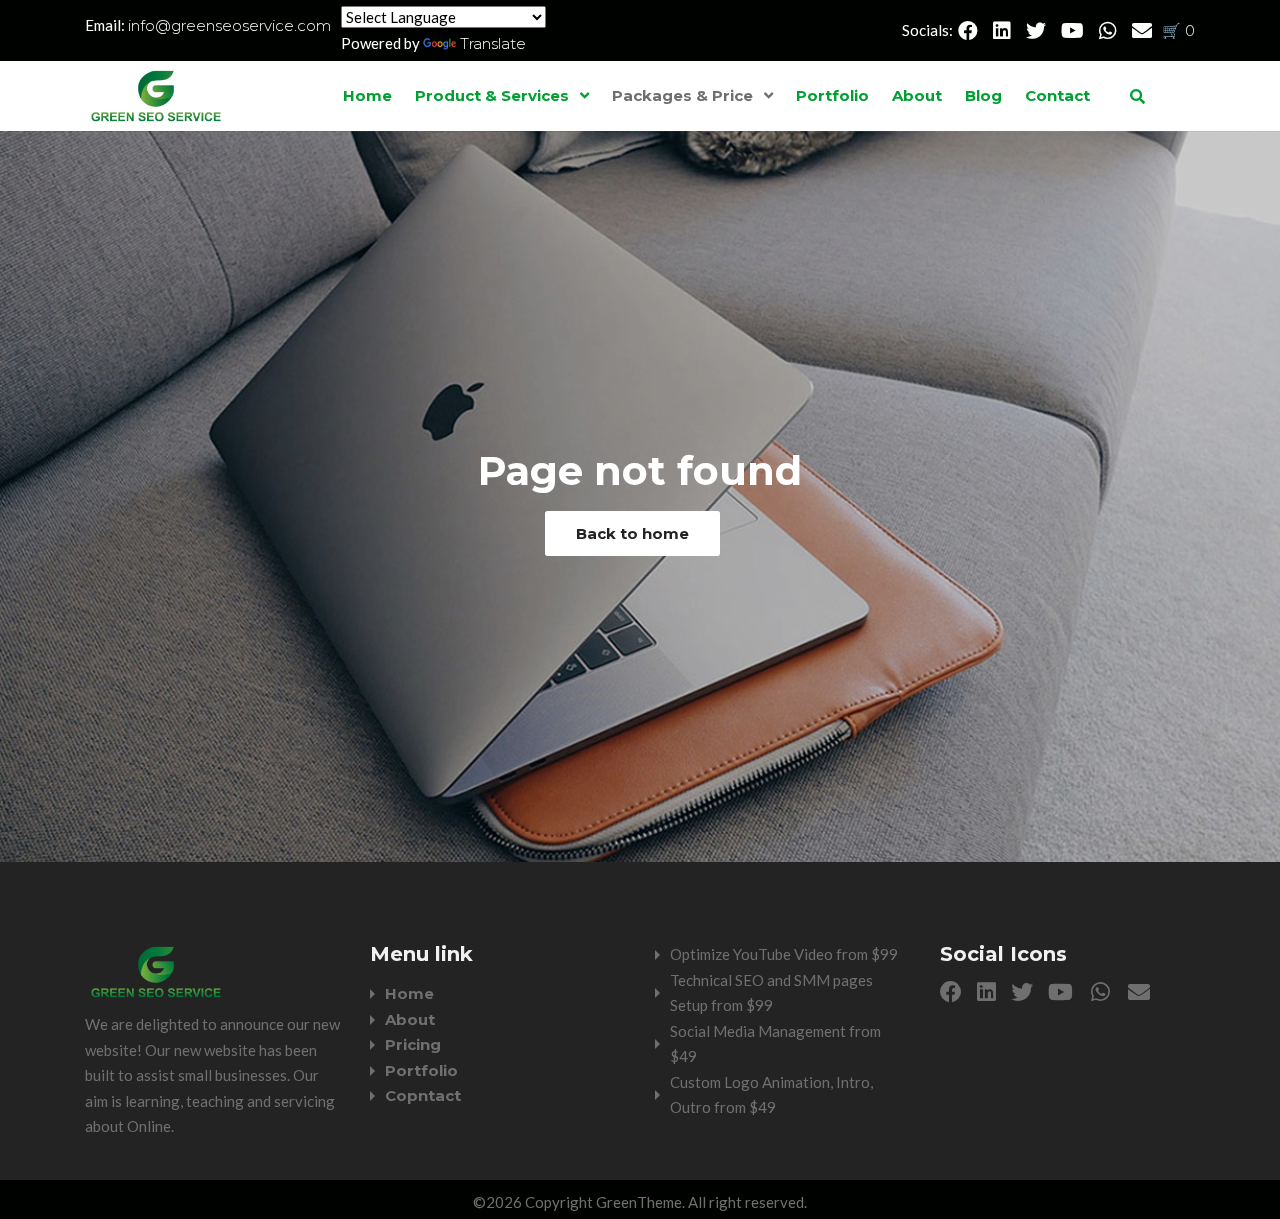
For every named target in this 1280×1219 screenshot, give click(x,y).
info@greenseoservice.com (229, 25)
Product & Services (492, 95)
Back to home (632, 533)
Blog (983, 95)
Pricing (413, 1044)
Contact (1057, 95)
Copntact (423, 1095)
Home (367, 95)
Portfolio (832, 95)
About (917, 95)
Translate (493, 43)
